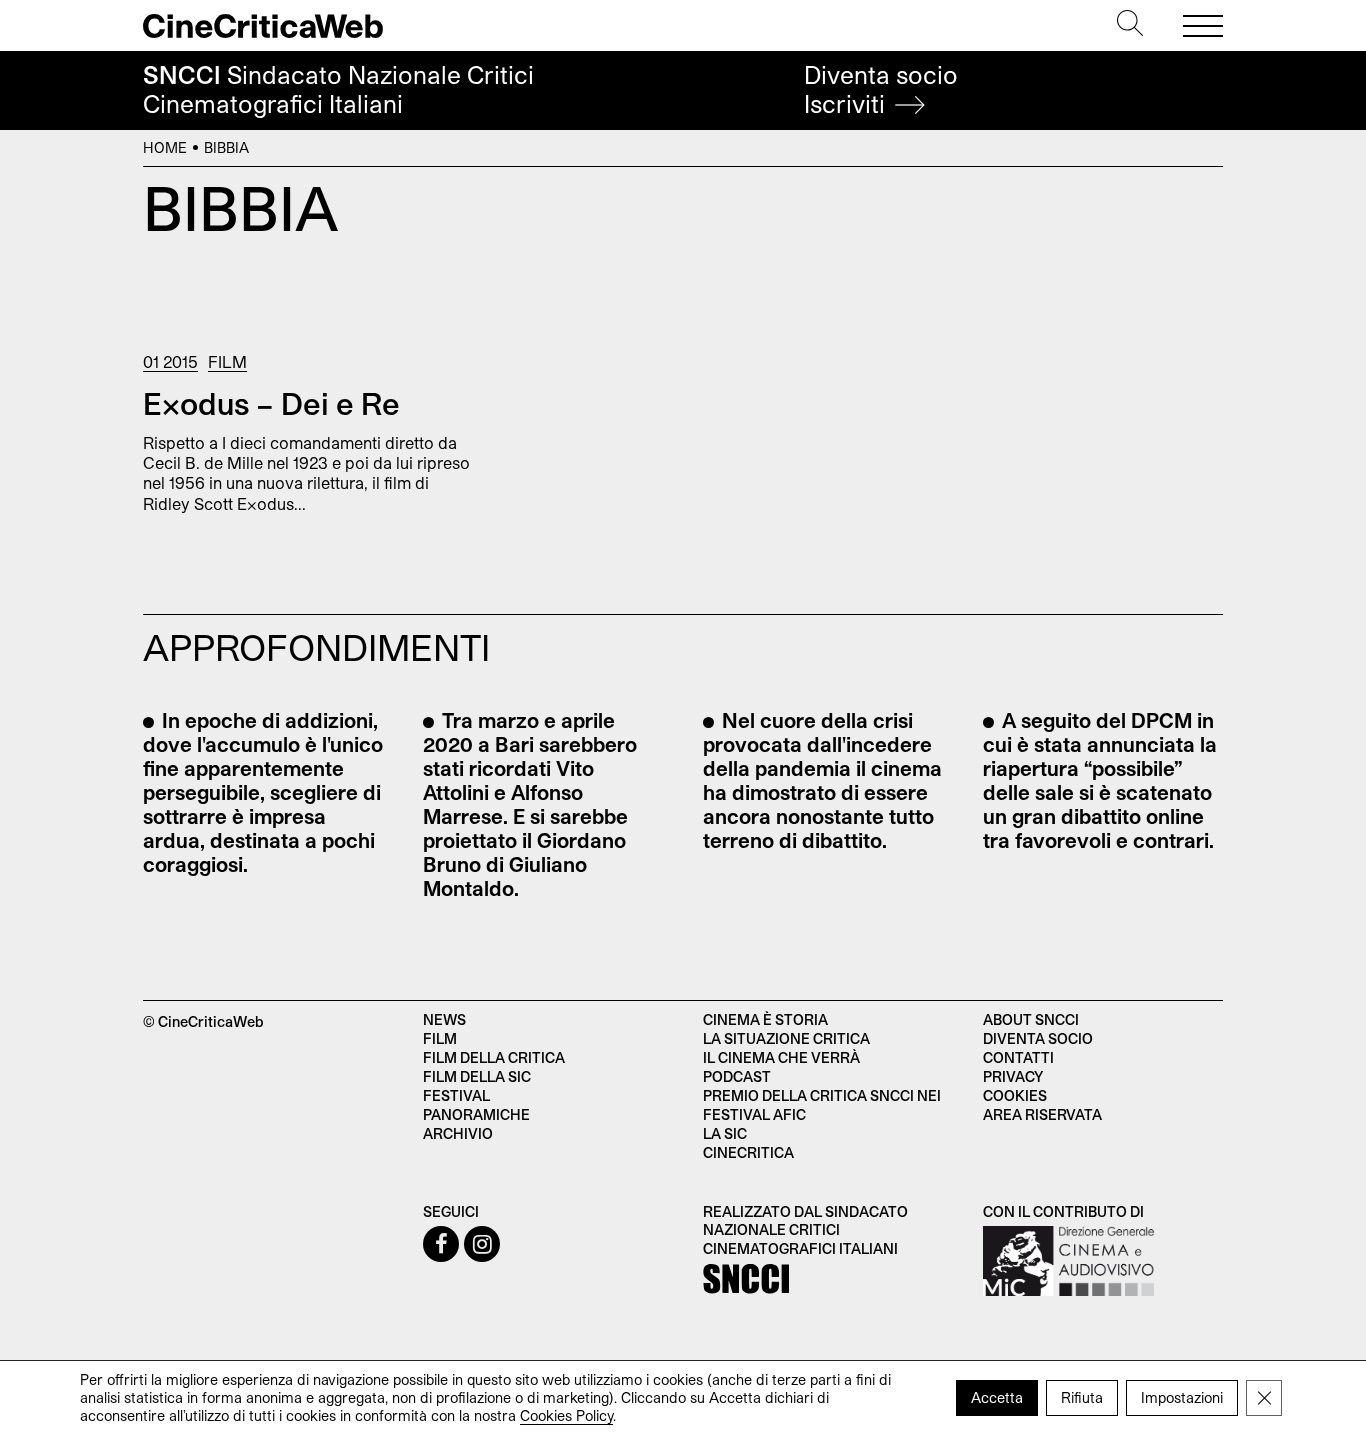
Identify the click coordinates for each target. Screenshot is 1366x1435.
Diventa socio (881, 89)
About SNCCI (1031, 1019)
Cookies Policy (566, 1415)
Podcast (737, 1076)
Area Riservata (1042, 1114)
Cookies (1015, 1095)
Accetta (997, 1397)
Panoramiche (476, 1114)
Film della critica (494, 1057)
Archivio (458, 1133)
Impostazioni (1182, 1397)
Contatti (1018, 1057)
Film (227, 361)
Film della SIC (477, 1076)
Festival (456, 1095)
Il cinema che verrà (781, 1057)
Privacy (1013, 1076)
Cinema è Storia (765, 1019)
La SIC (725, 1133)
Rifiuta (1082, 1397)
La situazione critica (786, 1038)
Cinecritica (748, 1152)
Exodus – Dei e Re (271, 403)
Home (165, 147)
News (444, 1019)
